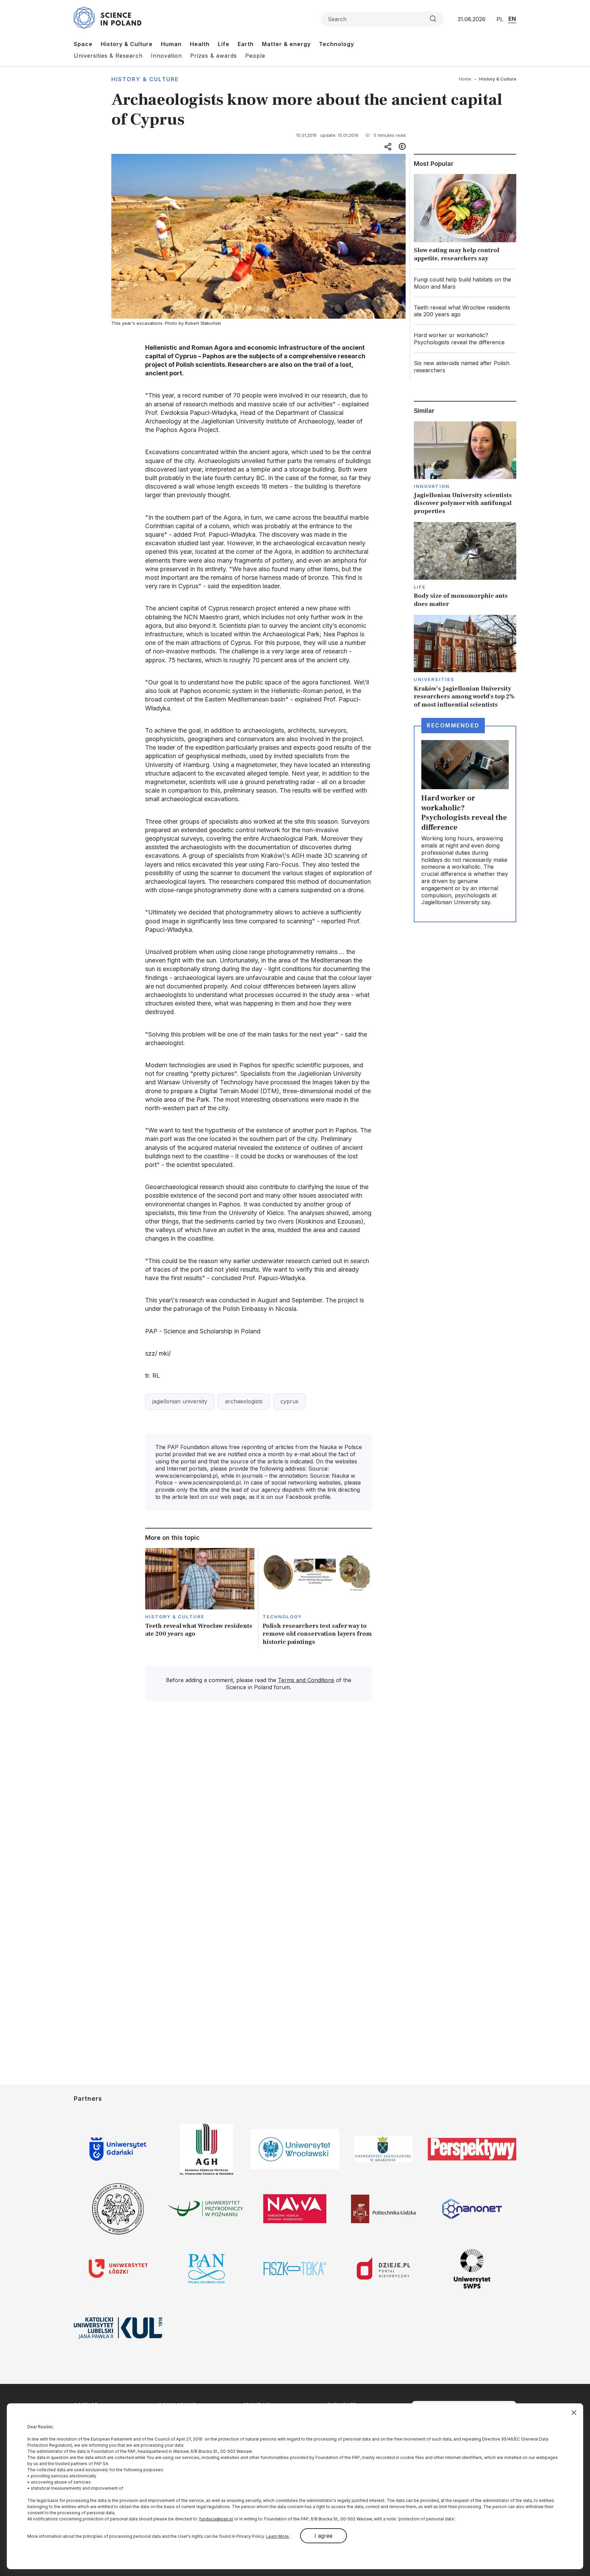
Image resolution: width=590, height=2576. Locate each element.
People (255, 56)
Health (200, 44)
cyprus (289, 1401)
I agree (324, 2536)
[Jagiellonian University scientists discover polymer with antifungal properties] (465, 468)
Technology (336, 44)
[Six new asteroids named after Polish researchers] (465, 367)
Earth (246, 44)
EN (512, 19)
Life (224, 44)
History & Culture (127, 44)
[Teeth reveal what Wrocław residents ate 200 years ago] (200, 1599)
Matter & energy (286, 44)
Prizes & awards (214, 56)
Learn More (278, 2536)
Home (465, 79)
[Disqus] (258, 1804)
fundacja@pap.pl (216, 2519)
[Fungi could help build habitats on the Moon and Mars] (465, 283)
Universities (434, 679)
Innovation (166, 56)
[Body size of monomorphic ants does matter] (465, 565)
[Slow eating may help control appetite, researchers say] (465, 220)
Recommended (453, 725)
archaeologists (244, 1401)
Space (83, 44)
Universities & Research (108, 56)
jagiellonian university (180, 1401)
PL (500, 19)
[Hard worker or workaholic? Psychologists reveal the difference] (465, 339)
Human (171, 44)
